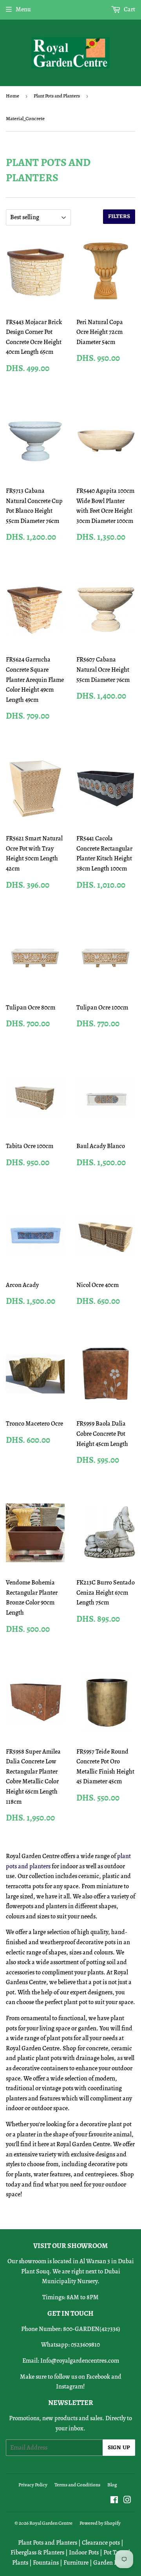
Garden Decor (111, 2563)
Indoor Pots (84, 2553)
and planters (34, 1866)
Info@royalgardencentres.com (80, 2361)
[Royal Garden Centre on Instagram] (127, 2501)
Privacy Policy (33, 2485)
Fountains (46, 2563)
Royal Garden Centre (51, 2523)
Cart (129, 9)
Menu (23, 9)
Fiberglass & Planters (37, 2553)
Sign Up (119, 2448)
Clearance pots (101, 2543)
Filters (119, 217)
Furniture (76, 2563)
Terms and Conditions (77, 2485)
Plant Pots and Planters (57, 96)
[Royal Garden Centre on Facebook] (114, 2501)
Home (13, 96)
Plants (20, 2563)
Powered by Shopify (100, 2523)
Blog (112, 2485)
